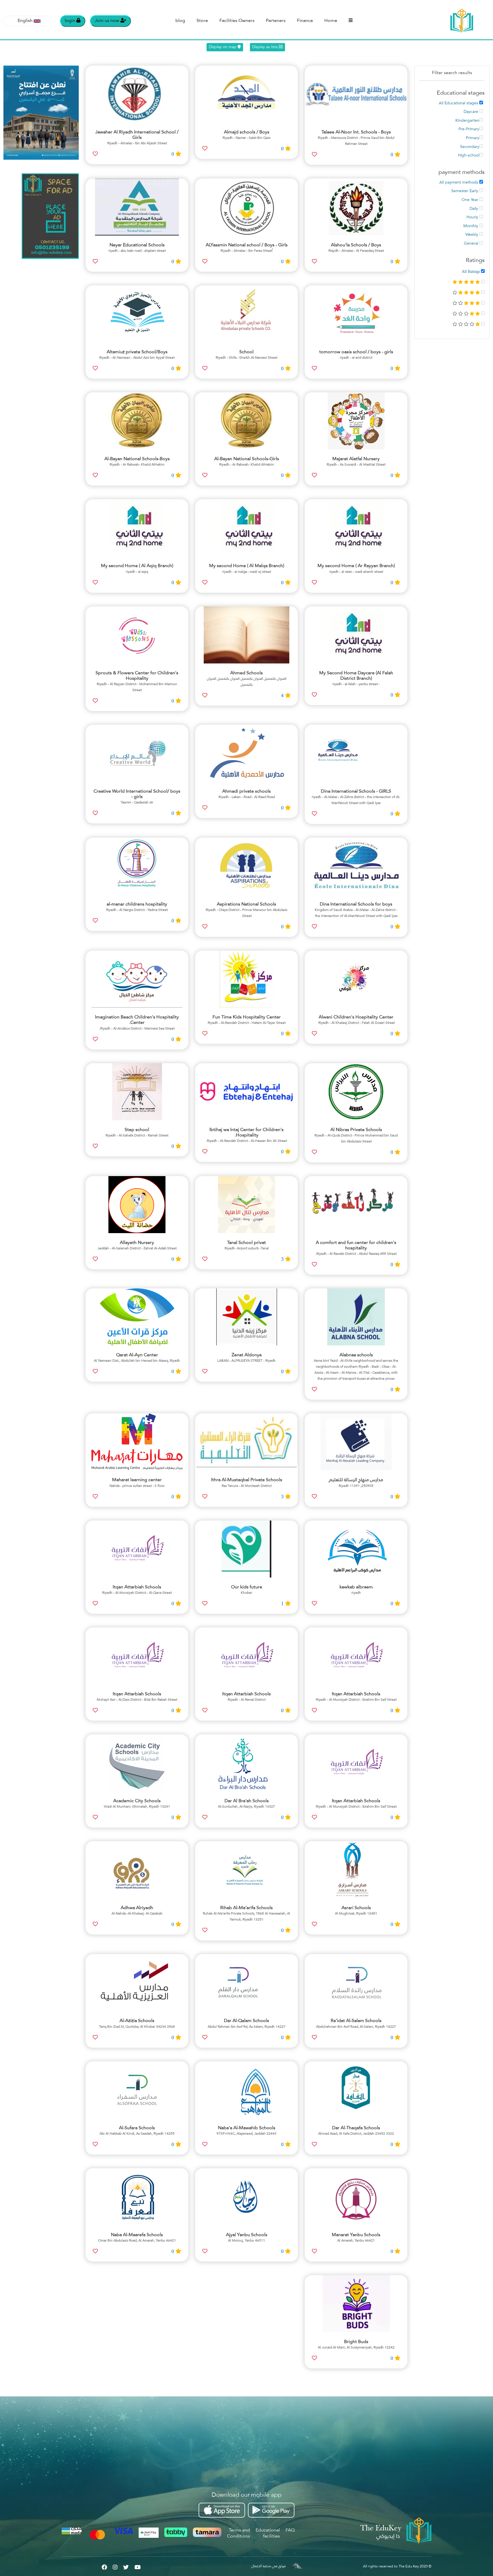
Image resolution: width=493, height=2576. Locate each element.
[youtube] (138, 2566)
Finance (305, 21)
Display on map (223, 47)
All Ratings (471, 271)
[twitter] (126, 2566)
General (472, 243)
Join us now (108, 21)
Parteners (276, 21)
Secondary (470, 147)
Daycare (471, 112)
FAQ (290, 2530)
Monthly (471, 226)
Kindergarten (467, 121)
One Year (470, 200)
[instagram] (115, 2566)
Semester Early (465, 191)
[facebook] (104, 2566)
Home (331, 21)
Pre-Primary (469, 129)
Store (202, 21)
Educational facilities (268, 2533)
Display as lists (265, 47)
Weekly (472, 235)
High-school (469, 155)
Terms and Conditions (239, 2533)
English (25, 21)
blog (180, 21)
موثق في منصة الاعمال (269, 2566)
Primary (473, 138)
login (71, 21)
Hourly (473, 217)
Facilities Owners (237, 21)
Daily (474, 209)
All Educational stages (459, 103)
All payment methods (459, 182)
